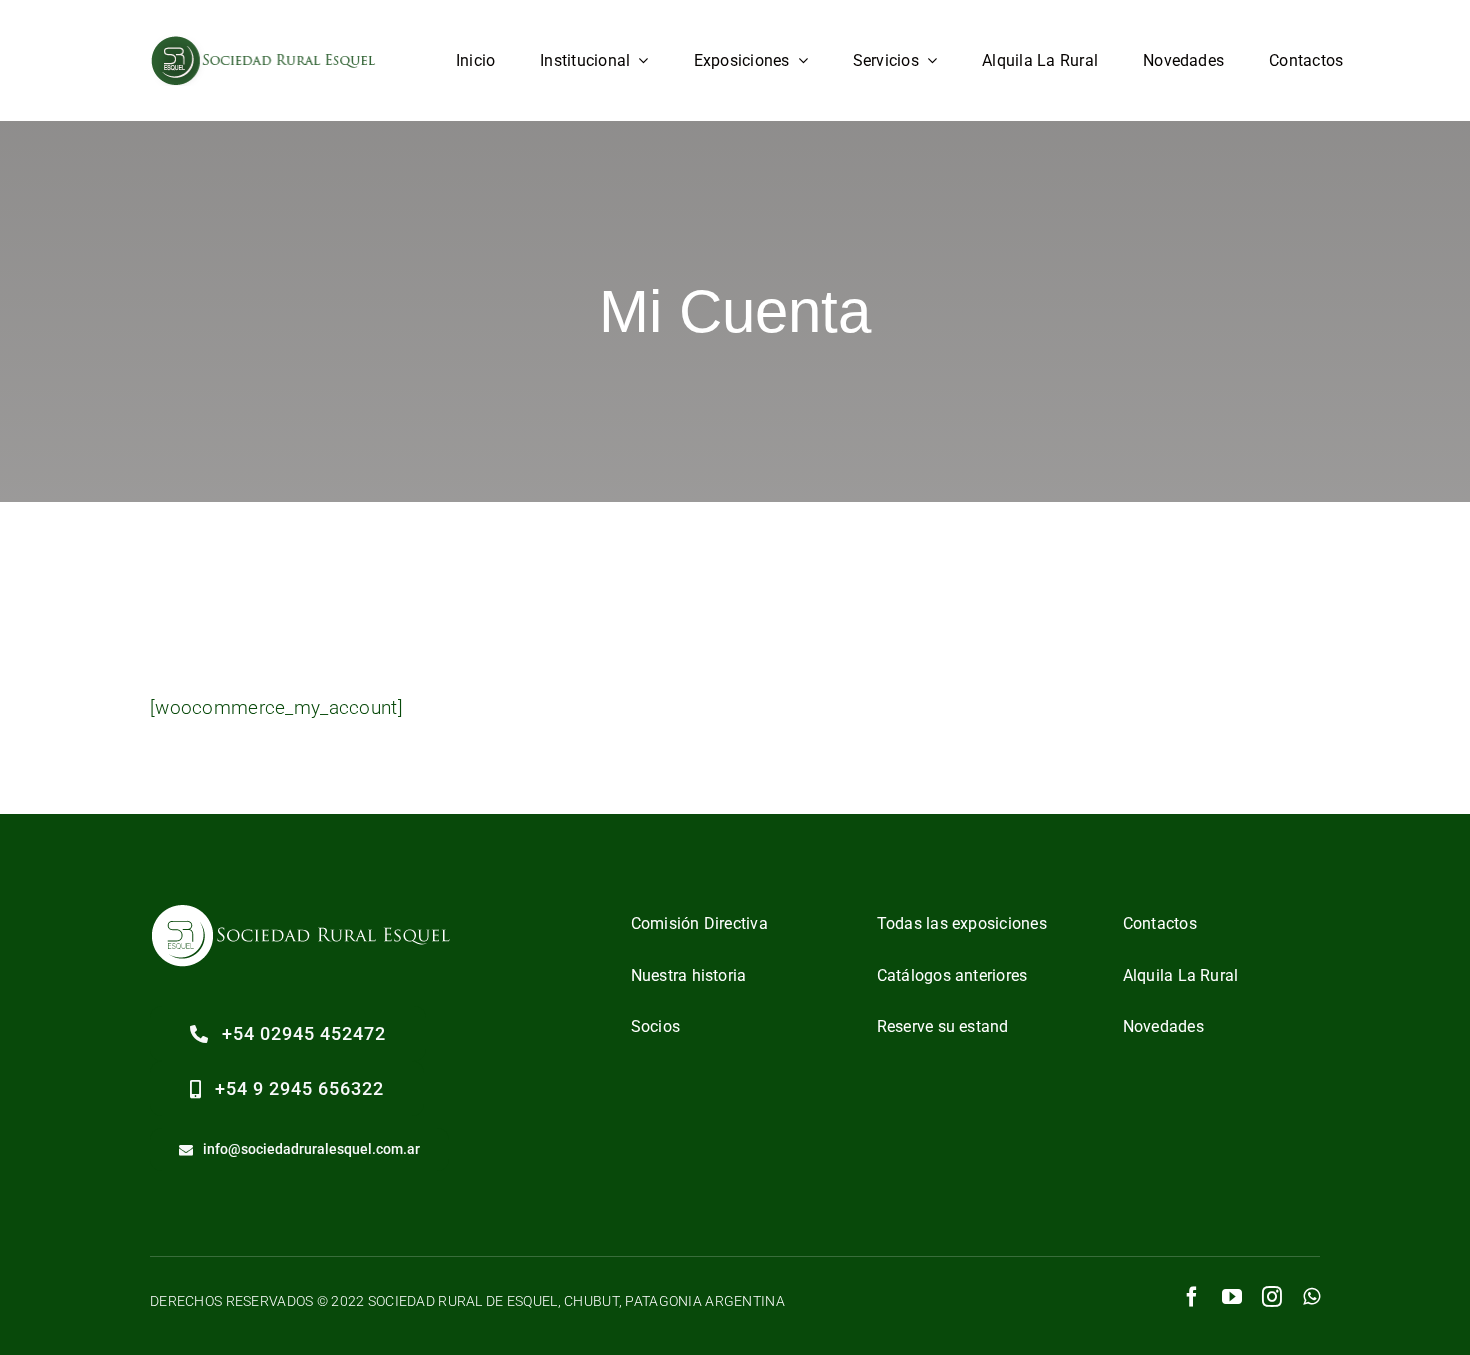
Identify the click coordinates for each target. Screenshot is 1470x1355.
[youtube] (1232, 1297)
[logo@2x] (265, 44)
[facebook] (1192, 1297)
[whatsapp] (1311, 1297)
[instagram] (1272, 1297)
